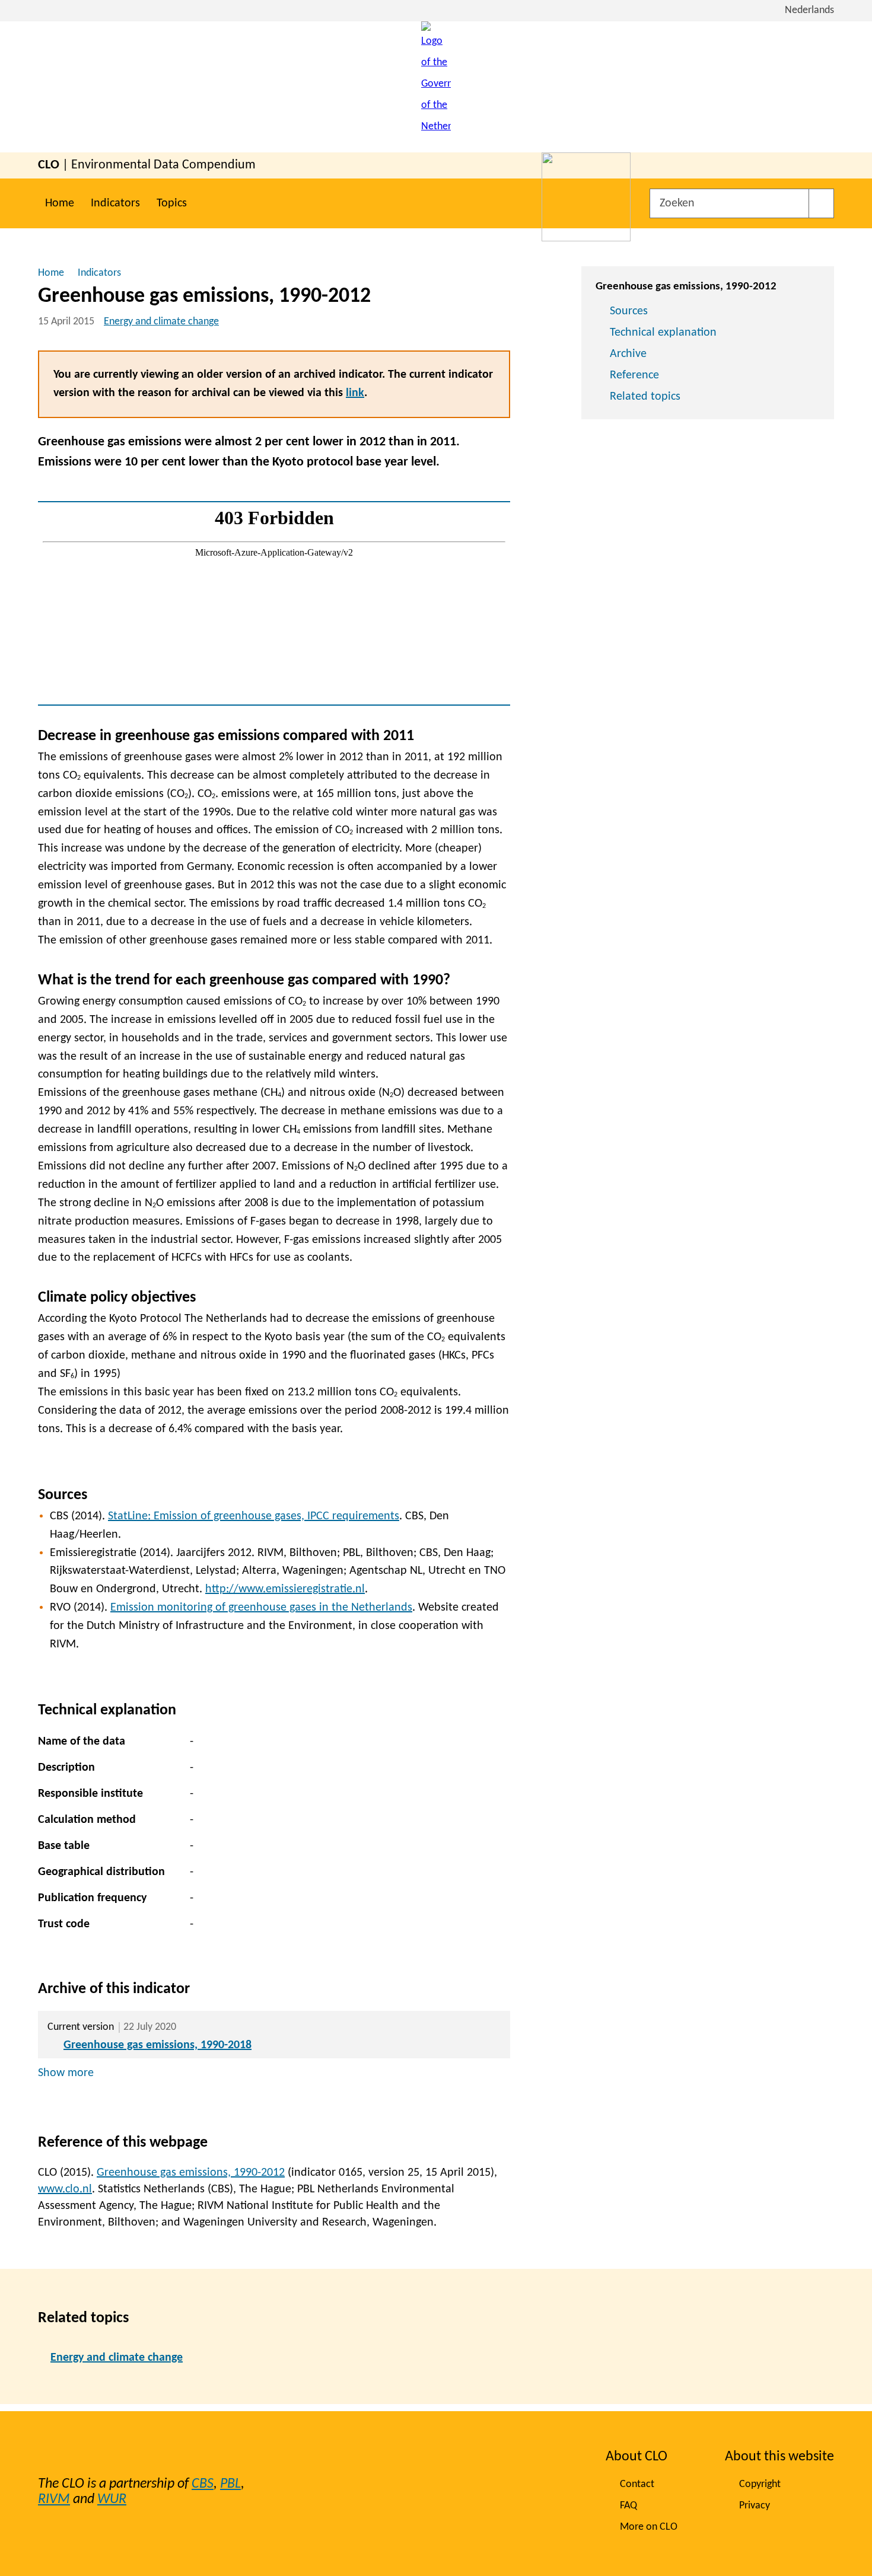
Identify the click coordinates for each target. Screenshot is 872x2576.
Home (60, 203)
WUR (112, 2500)
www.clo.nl (65, 2189)
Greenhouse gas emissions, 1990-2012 (191, 2173)
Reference (634, 375)
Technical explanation (663, 333)
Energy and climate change (161, 322)
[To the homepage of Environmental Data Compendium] (436, 87)
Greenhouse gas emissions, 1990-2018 (157, 2045)
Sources (629, 311)
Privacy (755, 2506)
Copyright (760, 2484)
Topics (172, 203)
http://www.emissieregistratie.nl (285, 1589)
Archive (628, 354)
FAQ (628, 2506)
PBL (230, 2484)
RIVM (54, 2500)
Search (821, 203)
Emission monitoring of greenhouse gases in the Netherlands (261, 1608)
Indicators (115, 203)
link (355, 393)
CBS (203, 2484)
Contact (637, 2484)
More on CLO (649, 2527)
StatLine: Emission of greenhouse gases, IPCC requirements (254, 1516)
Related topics (645, 397)
